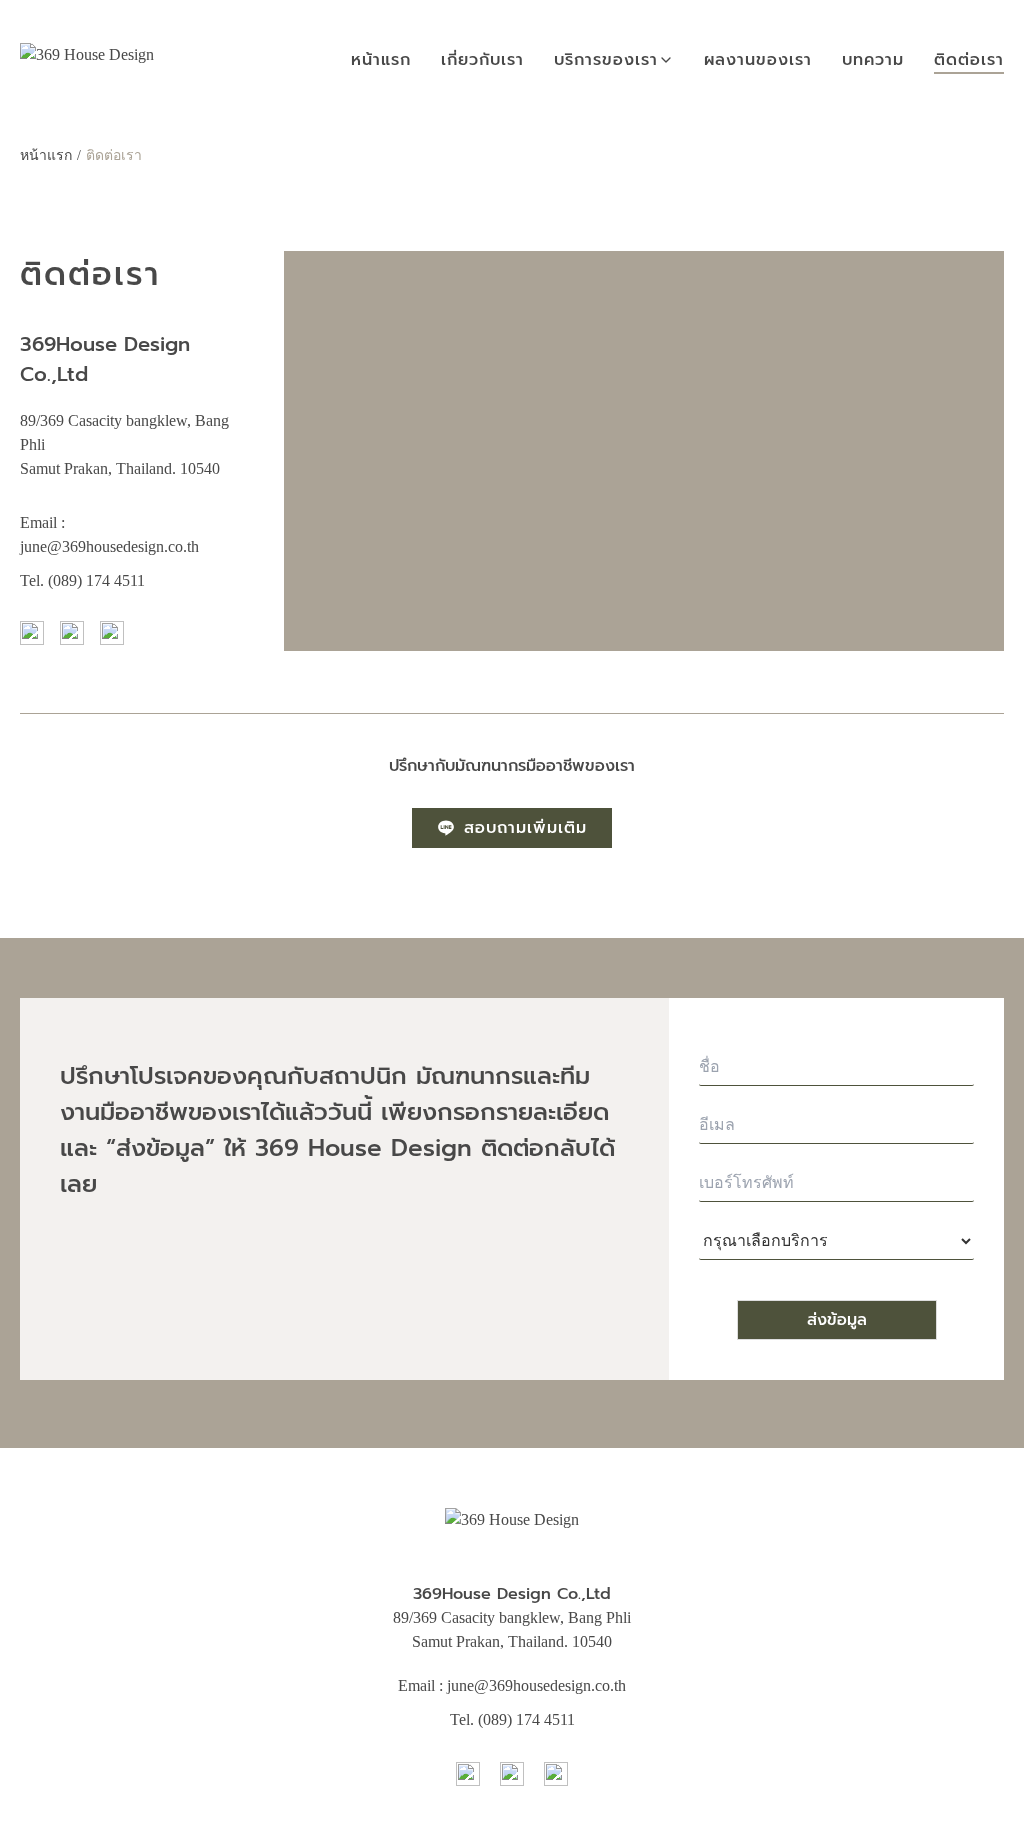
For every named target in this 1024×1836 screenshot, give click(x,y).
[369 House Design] (87, 60)
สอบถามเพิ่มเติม (525, 828)
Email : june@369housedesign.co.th (512, 1685)
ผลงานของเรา (758, 60)
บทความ (873, 60)
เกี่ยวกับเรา (482, 60)
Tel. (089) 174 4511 (82, 580)
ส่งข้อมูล (837, 1320)
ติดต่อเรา (969, 60)
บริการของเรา (606, 60)
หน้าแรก (381, 60)
